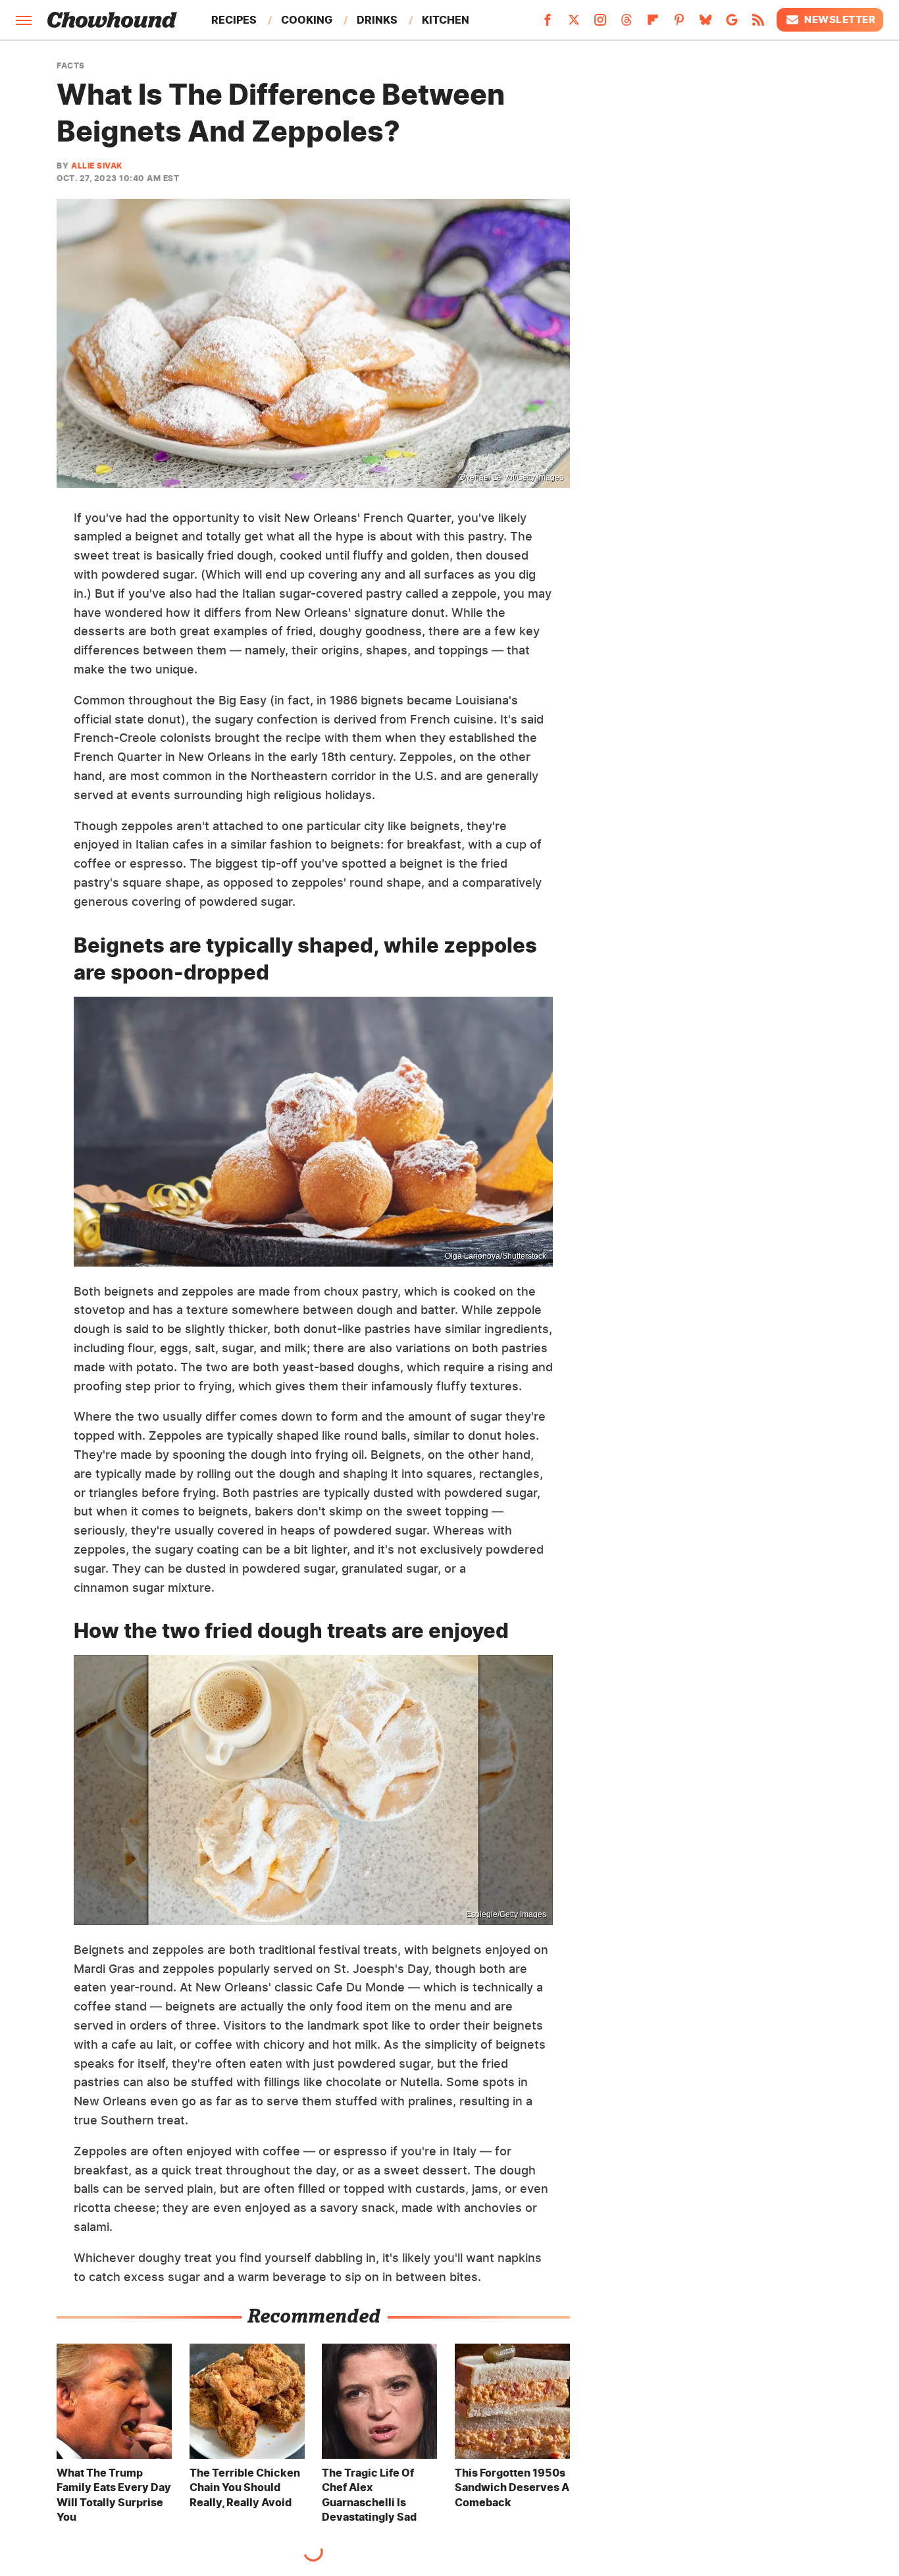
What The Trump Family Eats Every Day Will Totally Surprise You (114, 2495)
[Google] (732, 24)
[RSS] (758, 24)
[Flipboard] (653, 24)
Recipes (234, 20)
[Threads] (627, 24)
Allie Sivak (97, 166)
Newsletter (840, 19)
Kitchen (446, 20)
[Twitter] (574, 24)
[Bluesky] (706, 24)
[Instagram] (600, 24)
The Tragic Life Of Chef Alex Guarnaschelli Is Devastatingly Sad (369, 2495)
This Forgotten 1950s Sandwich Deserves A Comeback (512, 2487)
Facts (71, 66)
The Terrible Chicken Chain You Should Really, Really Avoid (245, 2487)
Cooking (307, 20)
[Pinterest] (679, 24)
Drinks (377, 20)
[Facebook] (548, 24)
